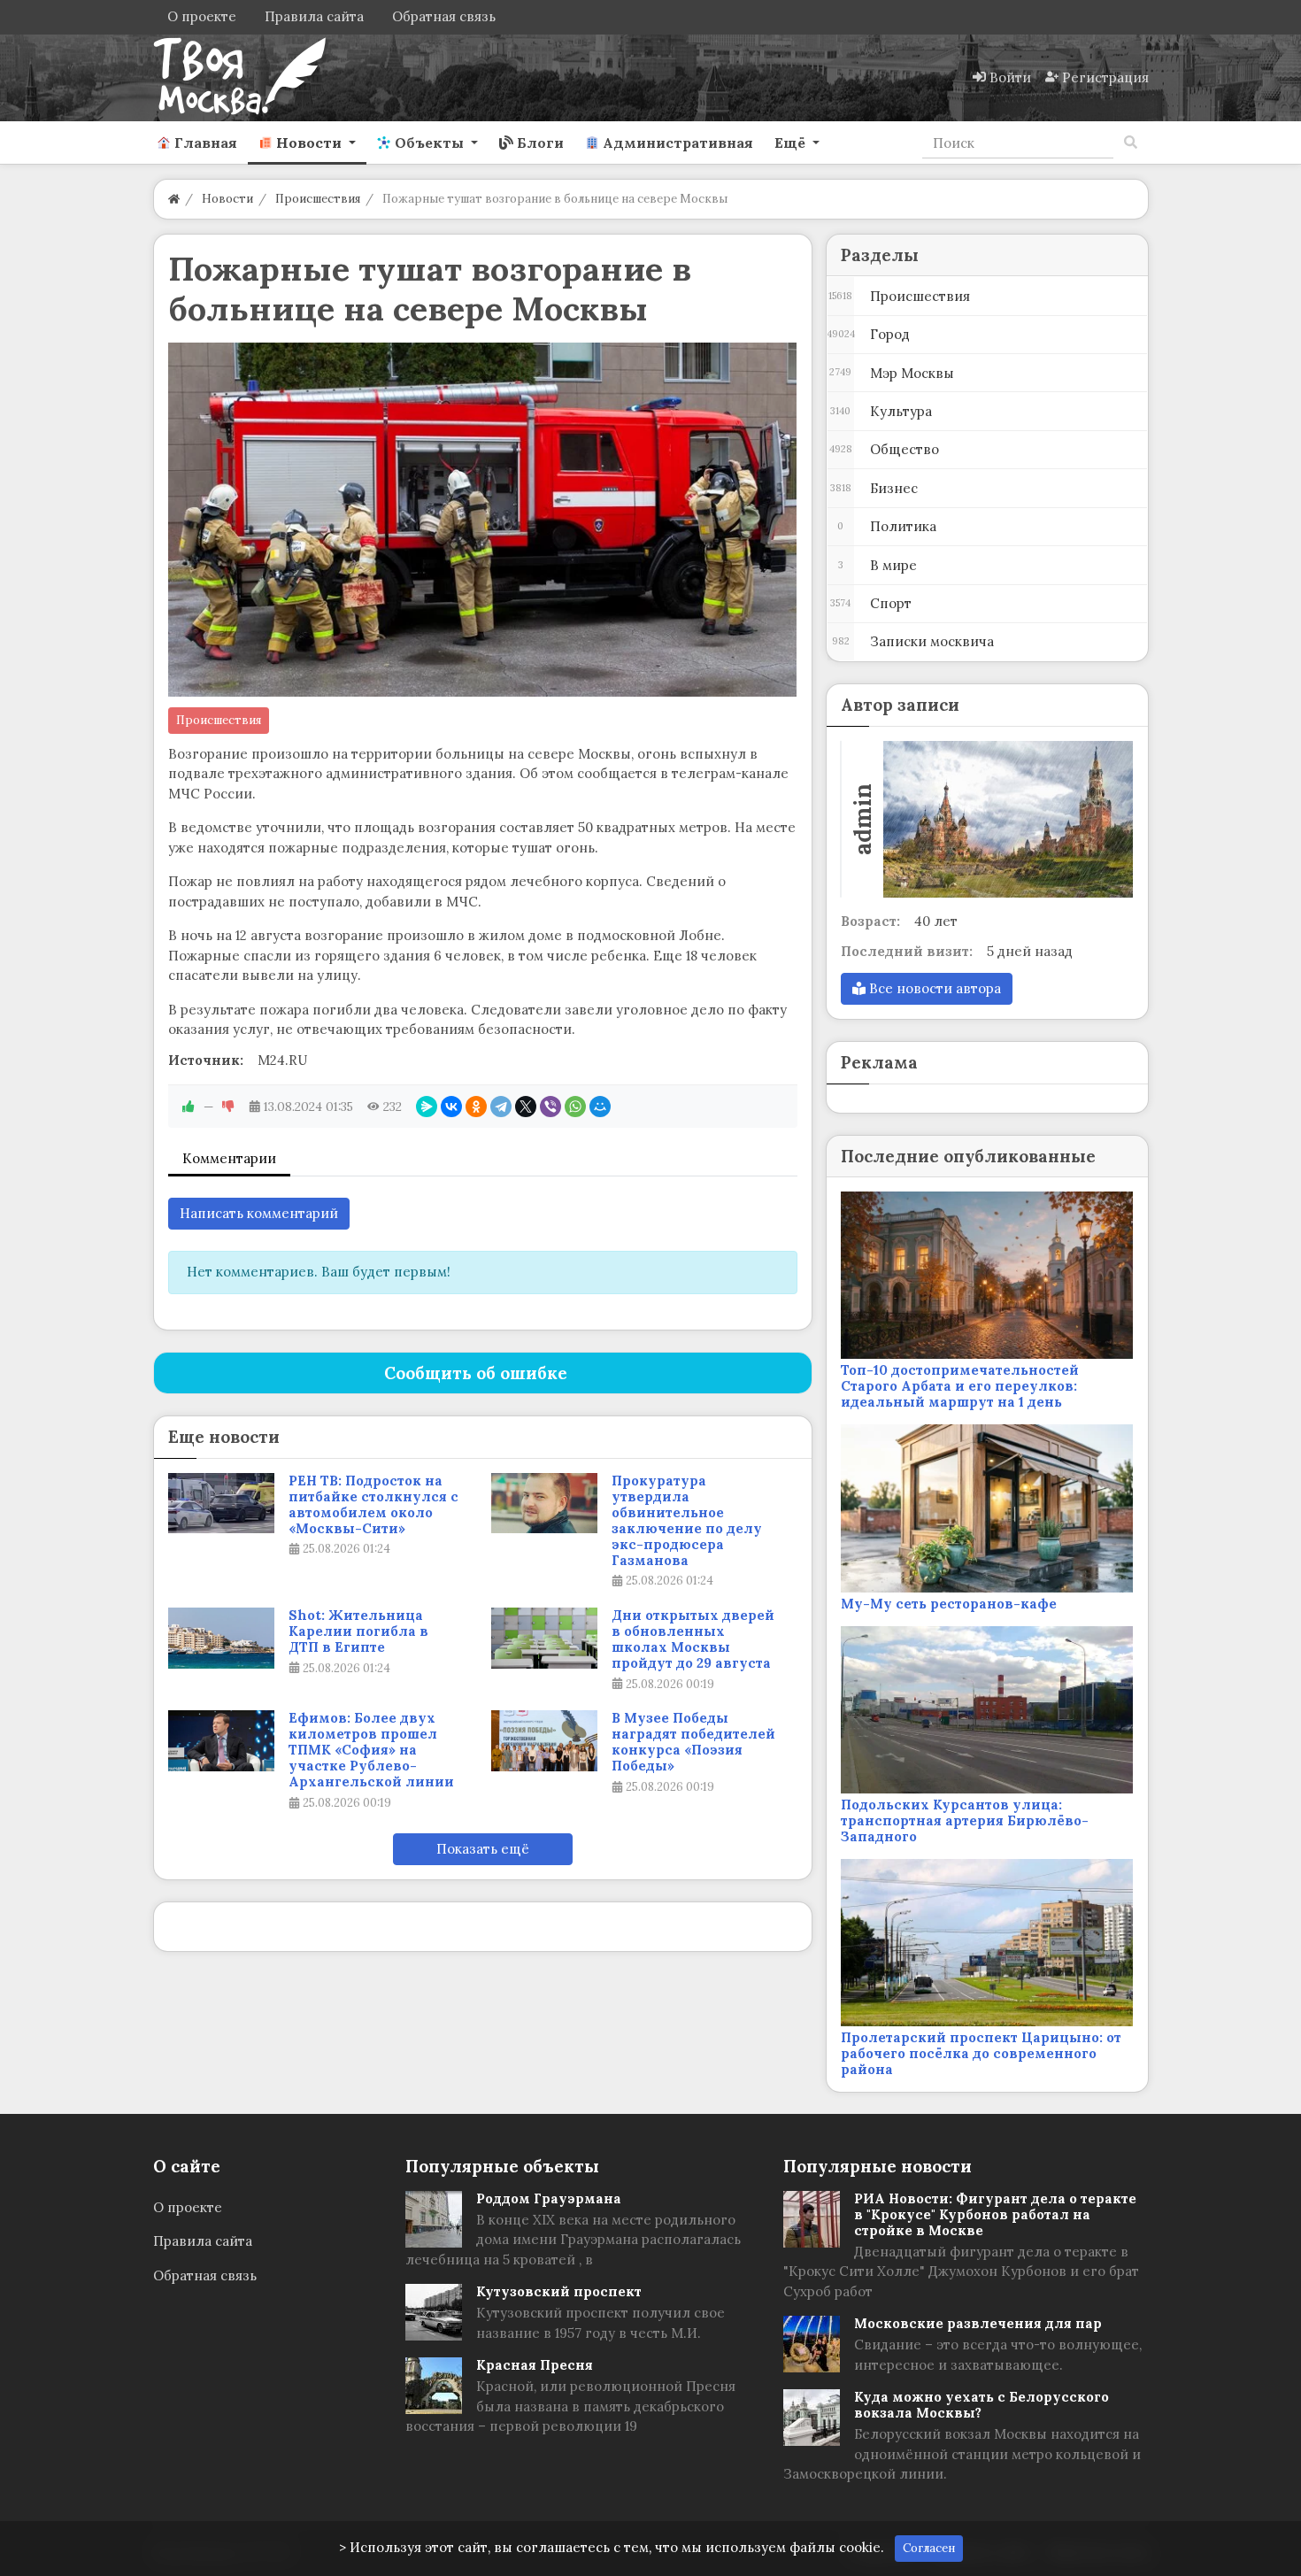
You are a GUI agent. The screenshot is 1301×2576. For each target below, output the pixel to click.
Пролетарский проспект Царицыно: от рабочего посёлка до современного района (981, 2053)
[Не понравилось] (228, 1107)
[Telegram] (501, 1107)
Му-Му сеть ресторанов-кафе (949, 1604)
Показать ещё (483, 1849)
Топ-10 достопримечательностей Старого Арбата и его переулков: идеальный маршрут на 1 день (960, 1386)
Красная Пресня (535, 2365)
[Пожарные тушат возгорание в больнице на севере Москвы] (483, 520)
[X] (526, 1107)
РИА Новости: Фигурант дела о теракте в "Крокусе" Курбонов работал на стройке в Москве (995, 2214)
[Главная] (174, 199)
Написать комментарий (259, 1213)
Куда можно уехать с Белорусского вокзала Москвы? (982, 2405)
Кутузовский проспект (559, 2291)
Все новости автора (933, 988)
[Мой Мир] (600, 1107)
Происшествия (219, 720)
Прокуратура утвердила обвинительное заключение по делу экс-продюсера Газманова (687, 1521)
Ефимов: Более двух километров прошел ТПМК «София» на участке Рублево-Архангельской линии (371, 1750)
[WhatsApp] (575, 1107)
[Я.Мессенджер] (427, 1107)
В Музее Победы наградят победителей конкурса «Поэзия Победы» (693, 1742)
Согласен (929, 2548)
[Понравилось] (189, 1107)
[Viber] (550, 1107)
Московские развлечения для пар (978, 2323)
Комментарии (229, 1158)
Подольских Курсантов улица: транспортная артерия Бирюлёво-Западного (965, 1820)
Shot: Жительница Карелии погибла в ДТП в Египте (358, 1631)
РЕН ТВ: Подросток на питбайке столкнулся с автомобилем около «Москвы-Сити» (373, 1505)
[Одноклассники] (476, 1107)
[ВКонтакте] (451, 1107)
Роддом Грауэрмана (549, 2198)
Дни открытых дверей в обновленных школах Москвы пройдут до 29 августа (693, 1639)
